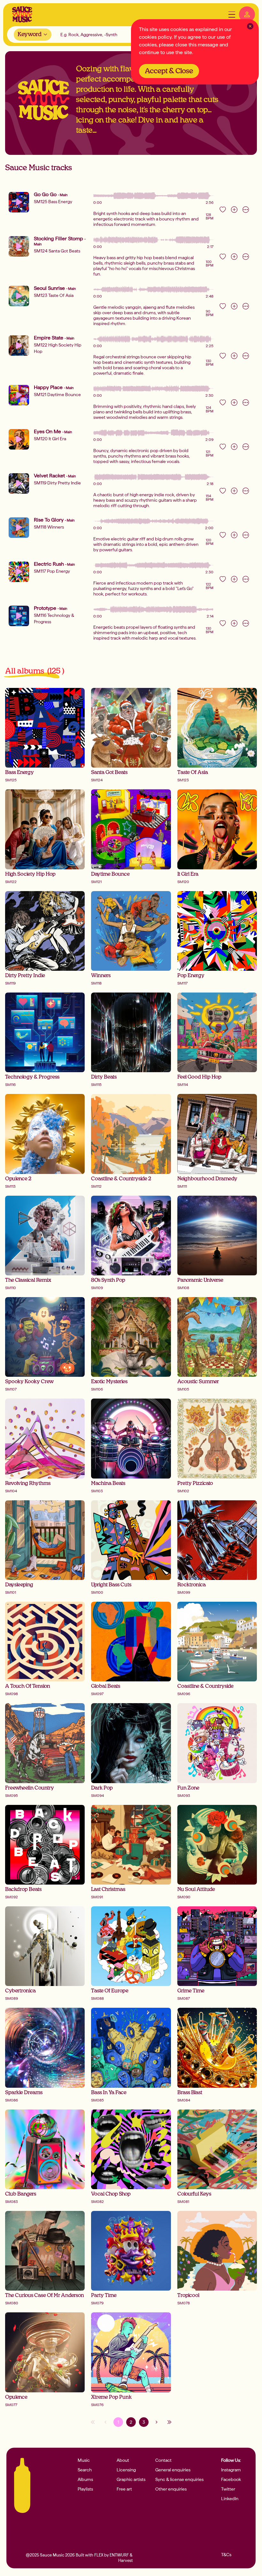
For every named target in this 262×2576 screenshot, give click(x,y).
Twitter (228, 2489)
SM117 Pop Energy (52, 571)
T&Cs (226, 2555)
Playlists (85, 2489)
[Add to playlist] (234, 210)
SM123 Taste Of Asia (54, 295)
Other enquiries (171, 2489)
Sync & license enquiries (179, 2479)
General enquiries (173, 2470)
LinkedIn (230, 2499)
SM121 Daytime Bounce (57, 395)
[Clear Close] (250, 26)
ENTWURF (119, 2555)
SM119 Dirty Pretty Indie (57, 483)
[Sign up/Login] (247, 14)
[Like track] (223, 210)
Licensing (126, 2470)
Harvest (125, 2560)
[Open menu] (232, 15)
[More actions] (246, 210)
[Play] (19, 202)
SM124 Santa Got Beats (57, 251)
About (123, 2460)
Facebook (231, 2479)
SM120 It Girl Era (50, 439)
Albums (85, 2479)
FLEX (99, 2555)
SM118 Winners (49, 527)
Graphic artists (131, 2479)
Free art (124, 2489)
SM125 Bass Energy (53, 202)
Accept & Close (169, 71)
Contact (163, 2460)
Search (85, 2470)
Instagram (231, 2470)
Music (84, 2460)
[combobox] (33, 35)
